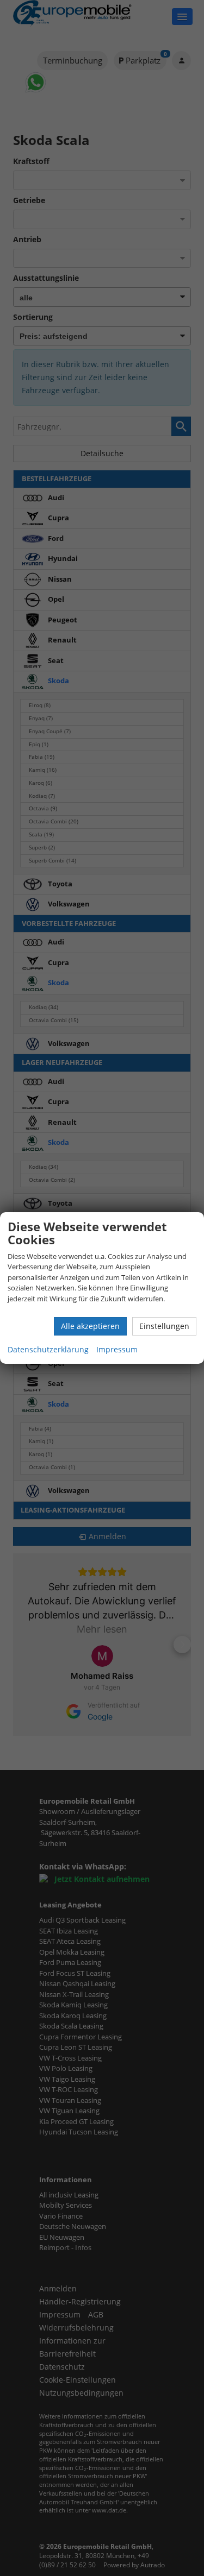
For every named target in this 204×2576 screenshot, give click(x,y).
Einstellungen (164, 1326)
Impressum (117, 1349)
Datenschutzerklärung (48, 1349)
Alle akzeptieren (90, 1326)
